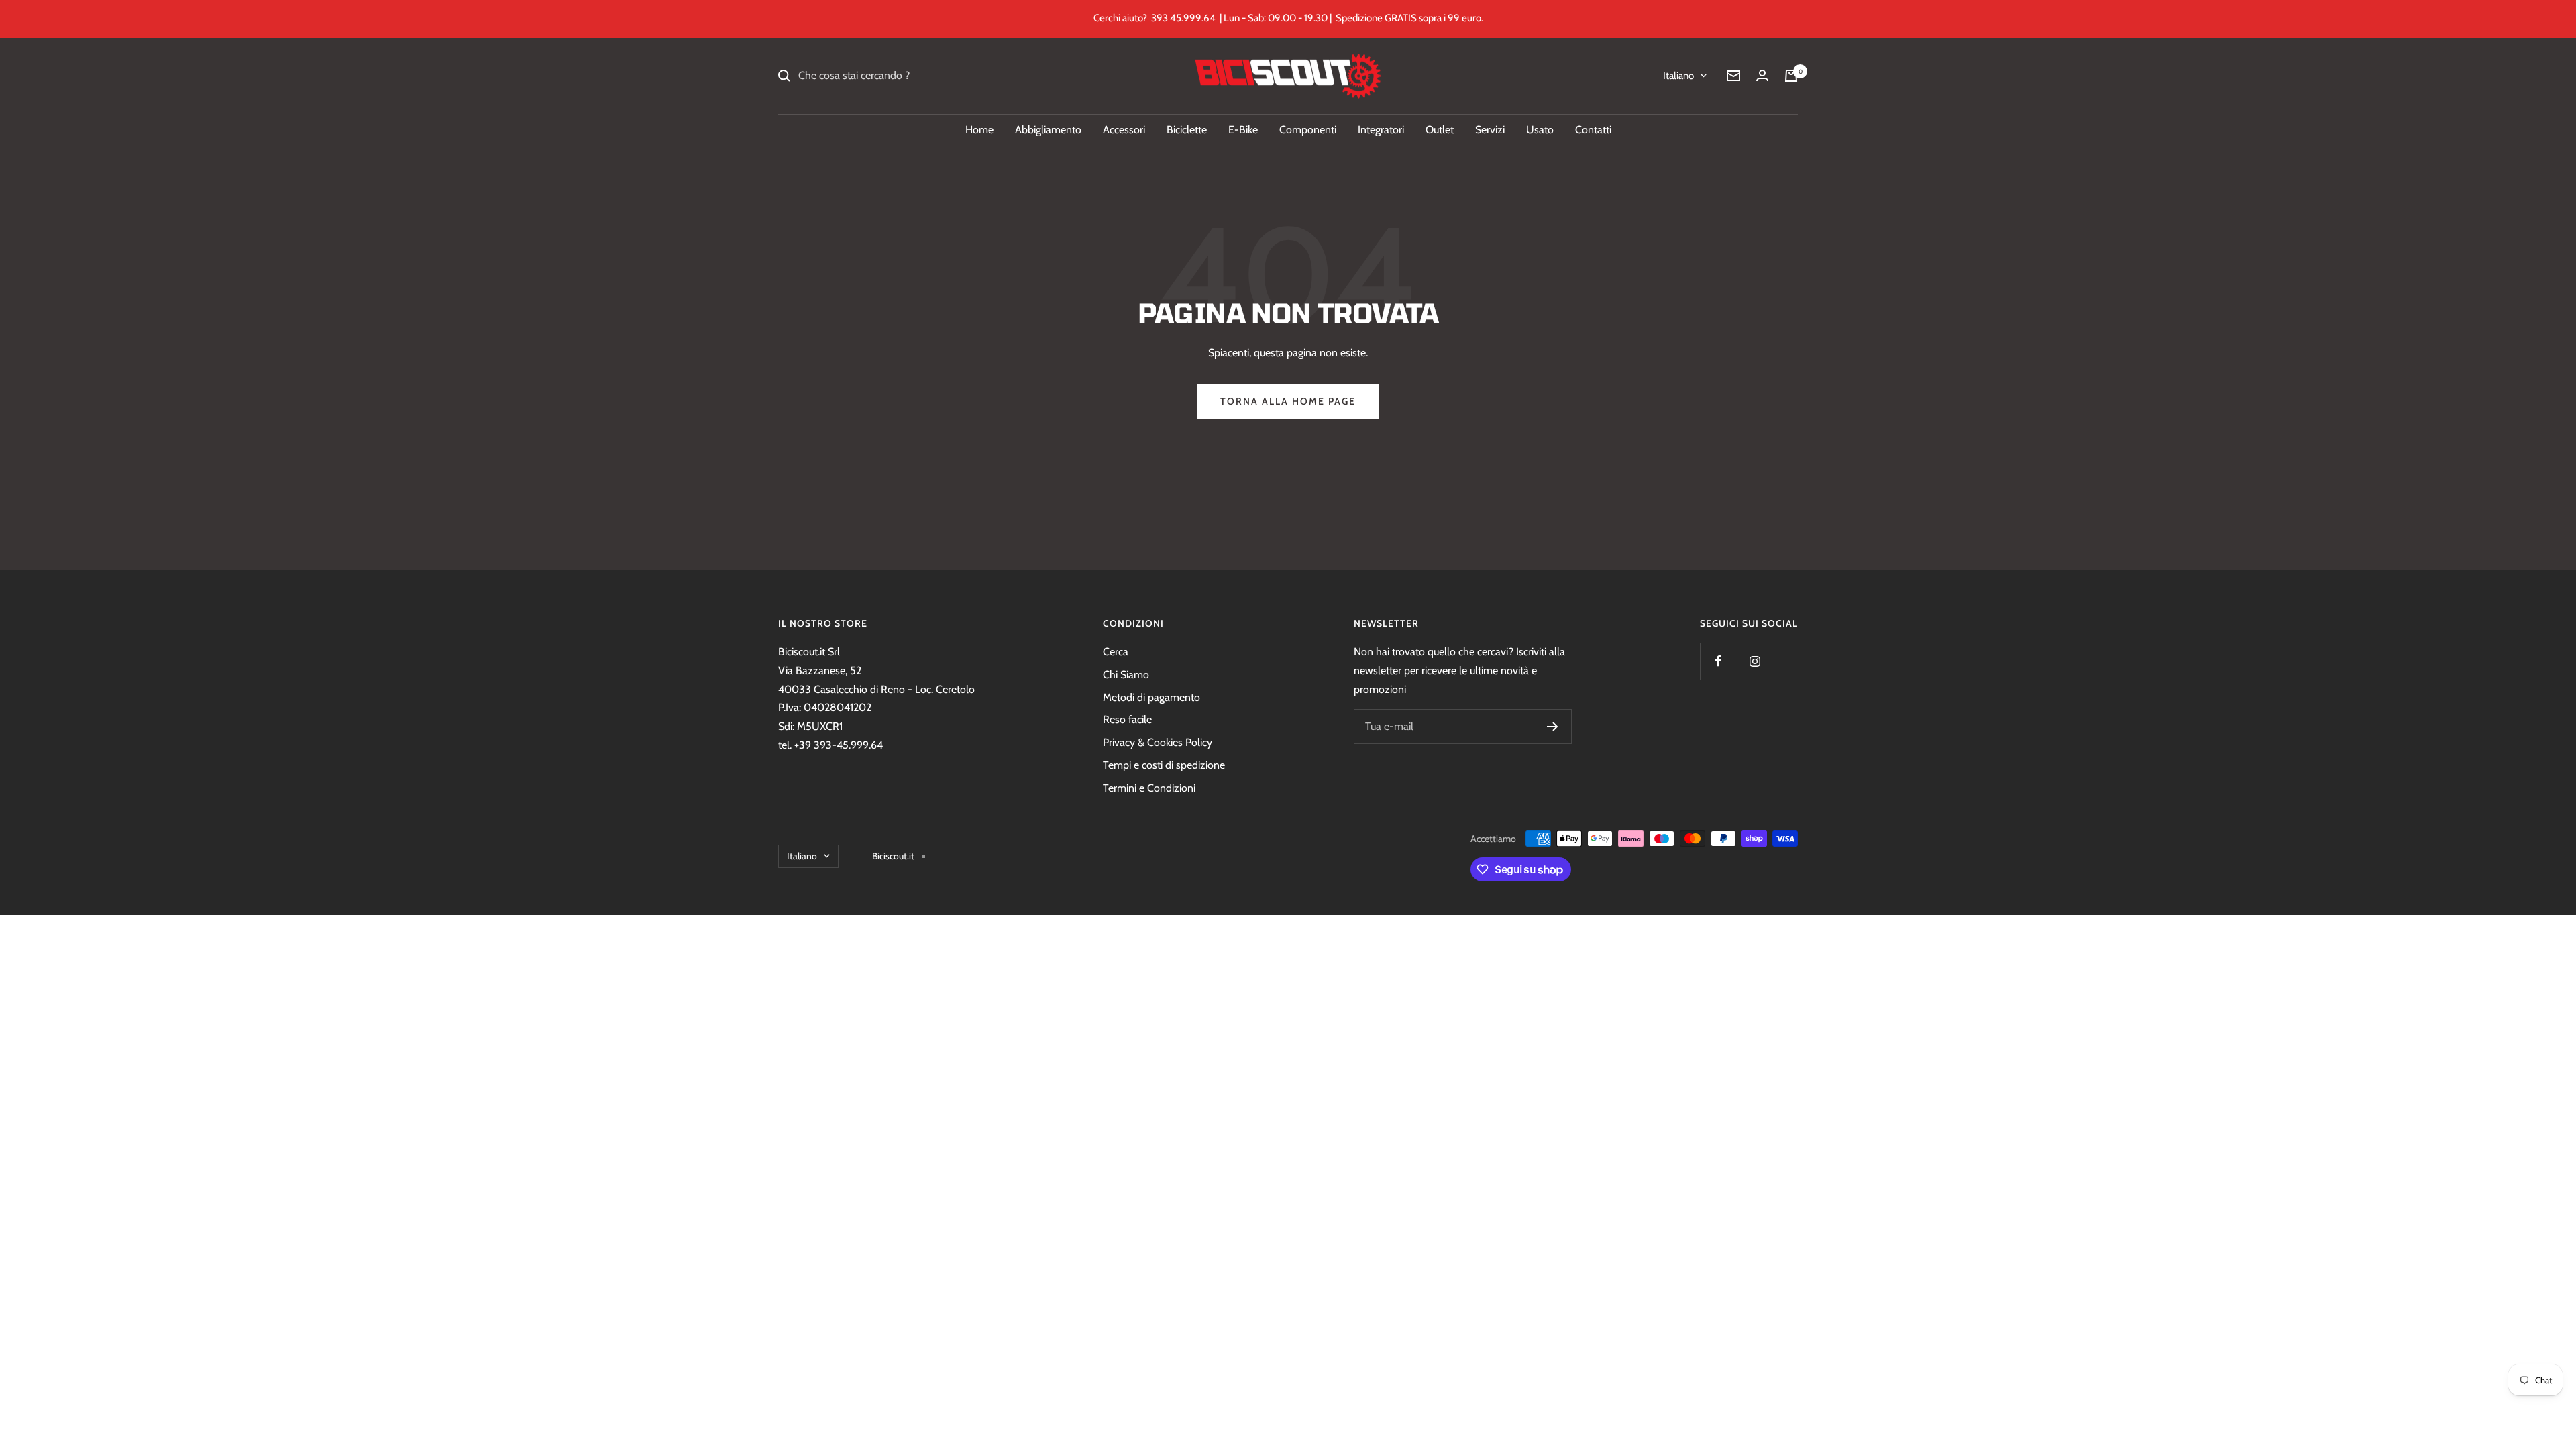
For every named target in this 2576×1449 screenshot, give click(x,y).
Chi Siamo (1126, 675)
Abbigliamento (1048, 130)
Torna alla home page (1288, 401)
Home (979, 130)
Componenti (1308, 130)
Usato (1540, 130)
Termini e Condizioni (1149, 788)
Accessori (1124, 130)
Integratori (1381, 130)
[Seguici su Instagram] (1755, 661)
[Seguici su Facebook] (1718, 661)
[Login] (1762, 75)
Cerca (1116, 652)
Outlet (1440, 130)
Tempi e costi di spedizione (1164, 765)
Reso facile (1127, 719)
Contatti (1593, 130)
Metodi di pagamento (1151, 697)
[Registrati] (1553, 727)
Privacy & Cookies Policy (1158, 742)
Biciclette (1187, 130)
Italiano (1678, 76)
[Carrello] (1791, 76)
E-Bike (1243, 130)
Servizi (1490, 130)
